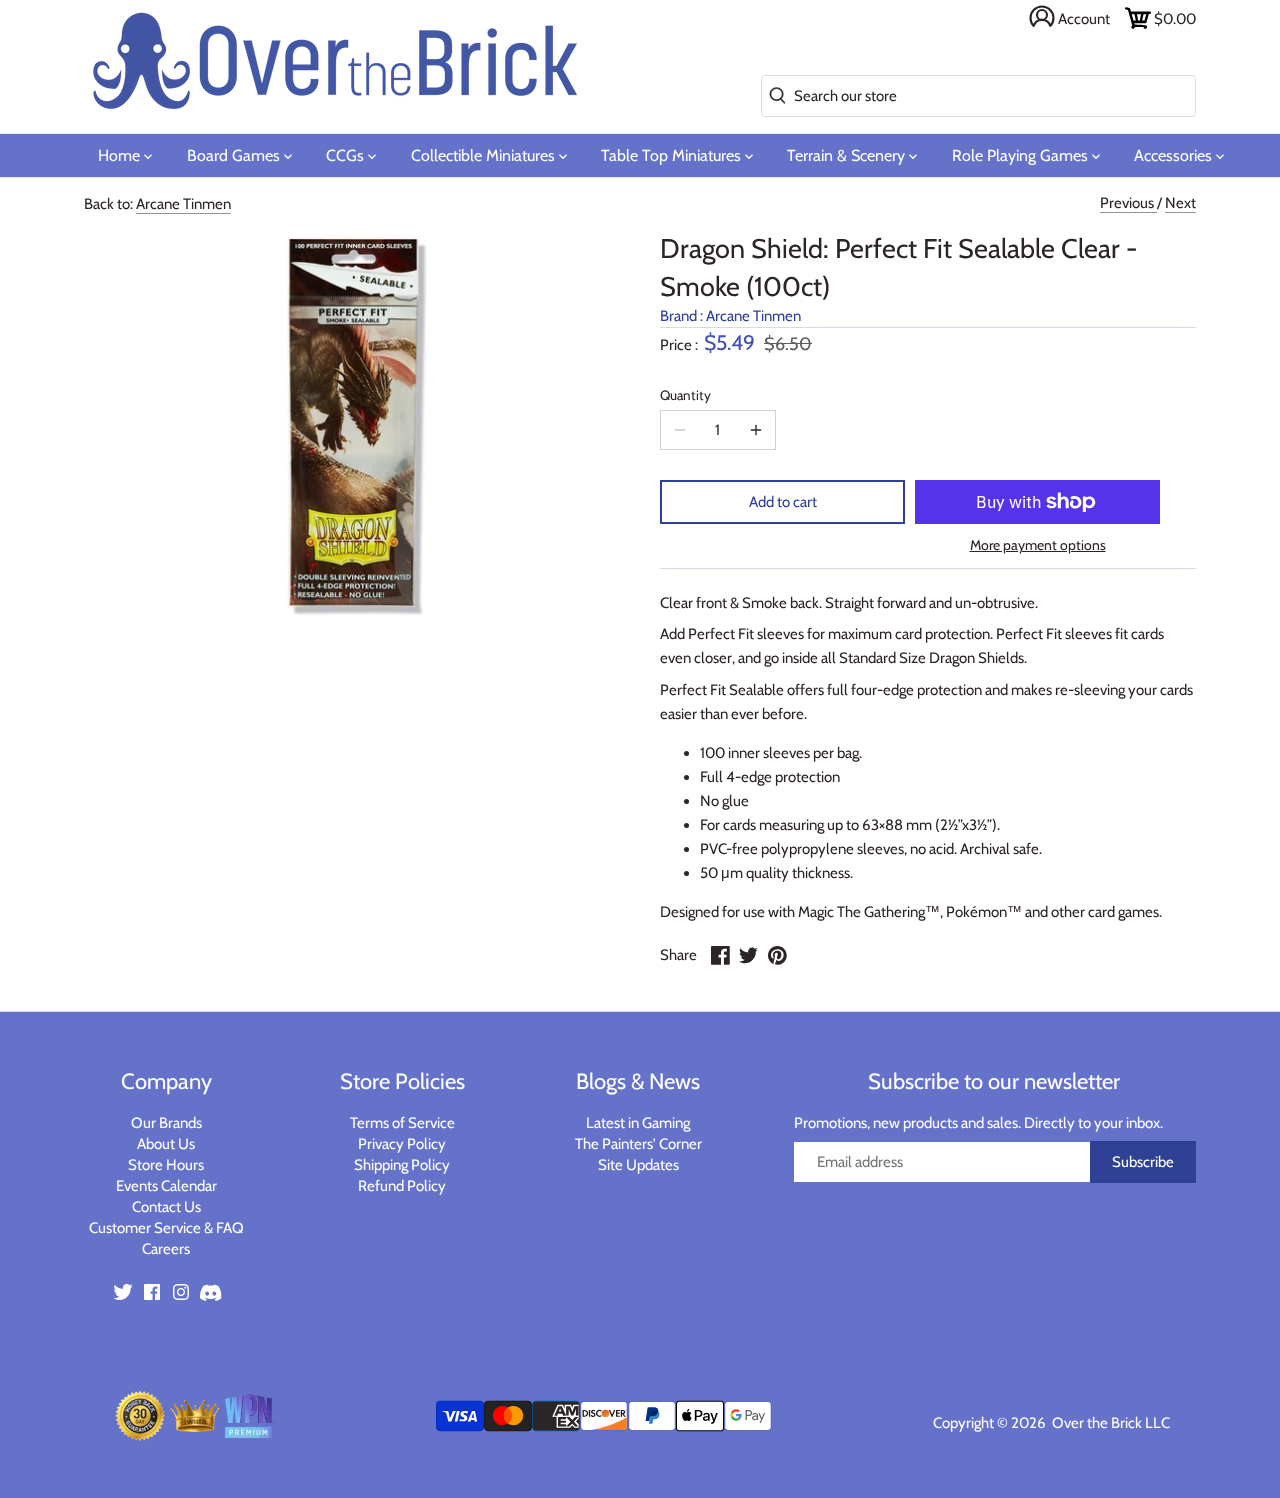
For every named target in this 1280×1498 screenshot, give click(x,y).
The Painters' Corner (638, 1144)
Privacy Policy (402, 1144)
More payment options (1038, 545)
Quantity (685, 395)
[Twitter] (123, 1290)
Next (1180, 203)
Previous (1128, 203)
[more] (756, 430)
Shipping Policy (402, 1165)
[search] (773, 96)
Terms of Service (402, 1123)
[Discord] (210, 1290)
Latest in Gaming (638, 1123)
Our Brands (166, 1123)
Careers (166, 1249)
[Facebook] (152, 1290)
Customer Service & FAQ (166, 1228)
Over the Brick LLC (1109, 1423)
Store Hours (166, 1165)
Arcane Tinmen (183, 204)
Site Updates (638, 1165)
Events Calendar (166, 1186)
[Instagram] (181, 1290)
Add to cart (783, 502)
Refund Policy (402, 1186)
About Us (166, 1144)
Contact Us (166, 1207)
